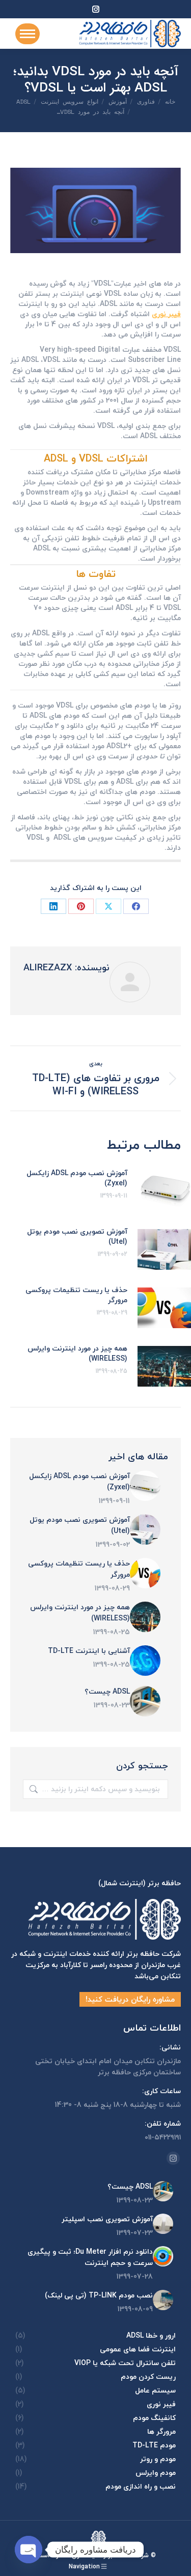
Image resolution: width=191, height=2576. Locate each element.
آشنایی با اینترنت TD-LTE (89, 1651)
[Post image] (145, 1486)
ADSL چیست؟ (107, 1692)
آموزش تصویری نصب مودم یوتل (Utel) (77, 1237)
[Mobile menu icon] (28, 34)
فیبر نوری (166, 314)
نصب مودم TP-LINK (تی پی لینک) (99, 2295)
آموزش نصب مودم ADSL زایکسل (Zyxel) (77, 1178)
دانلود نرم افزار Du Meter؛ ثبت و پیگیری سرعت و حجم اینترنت (90, 2257)
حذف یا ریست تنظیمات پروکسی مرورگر (76, 1295)
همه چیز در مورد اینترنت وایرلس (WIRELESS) (77, 1354)
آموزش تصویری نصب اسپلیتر (107, 2219)
